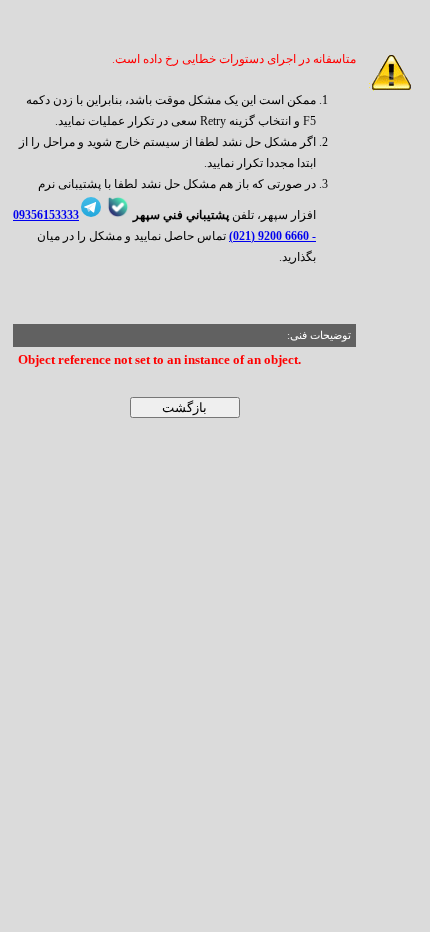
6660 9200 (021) (269, 236)
